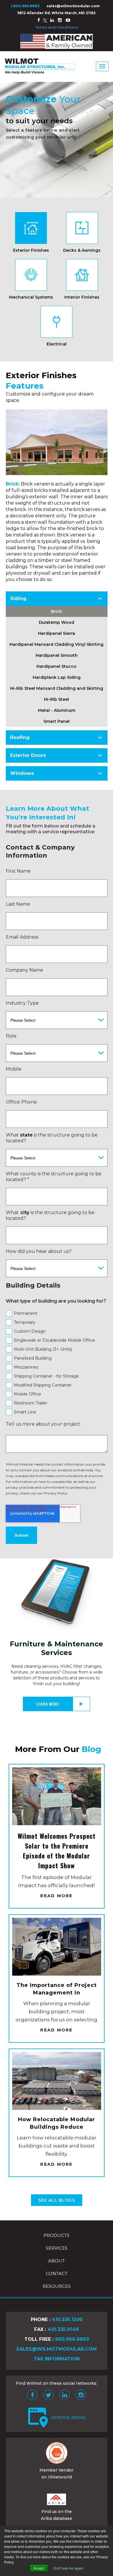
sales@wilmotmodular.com (73, 6)
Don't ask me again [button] (68, 2568)
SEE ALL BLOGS (57, 2200)
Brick (57, 611)
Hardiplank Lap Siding (57, 677)
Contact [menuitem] (57, 2273)
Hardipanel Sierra (57, 633)
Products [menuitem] (57, 2235)
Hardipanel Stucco (57, 666)
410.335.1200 (67, 2319)
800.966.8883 (72, 2339)
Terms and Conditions (57, 27)
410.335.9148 (63, 2329)
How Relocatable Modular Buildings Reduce (57, 2123)
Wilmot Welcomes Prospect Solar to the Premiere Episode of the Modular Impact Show (57, 1851)
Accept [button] (39, 2568)
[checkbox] (57, 1363)
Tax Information (57, 2359)
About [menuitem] (57, 2261)
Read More (56, 1896)
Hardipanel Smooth (57, 655)
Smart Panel (57, 721)
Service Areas (68, 2417)
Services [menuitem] (57, 2248)
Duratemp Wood (57, 622)
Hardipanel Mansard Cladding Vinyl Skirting (57, 644)
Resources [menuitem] (57, 2286)
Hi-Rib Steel (57, 699)
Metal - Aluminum (57, 710)
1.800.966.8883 (25, 6)
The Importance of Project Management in (57, 1989)
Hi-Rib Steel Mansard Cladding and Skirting (57, 688)
